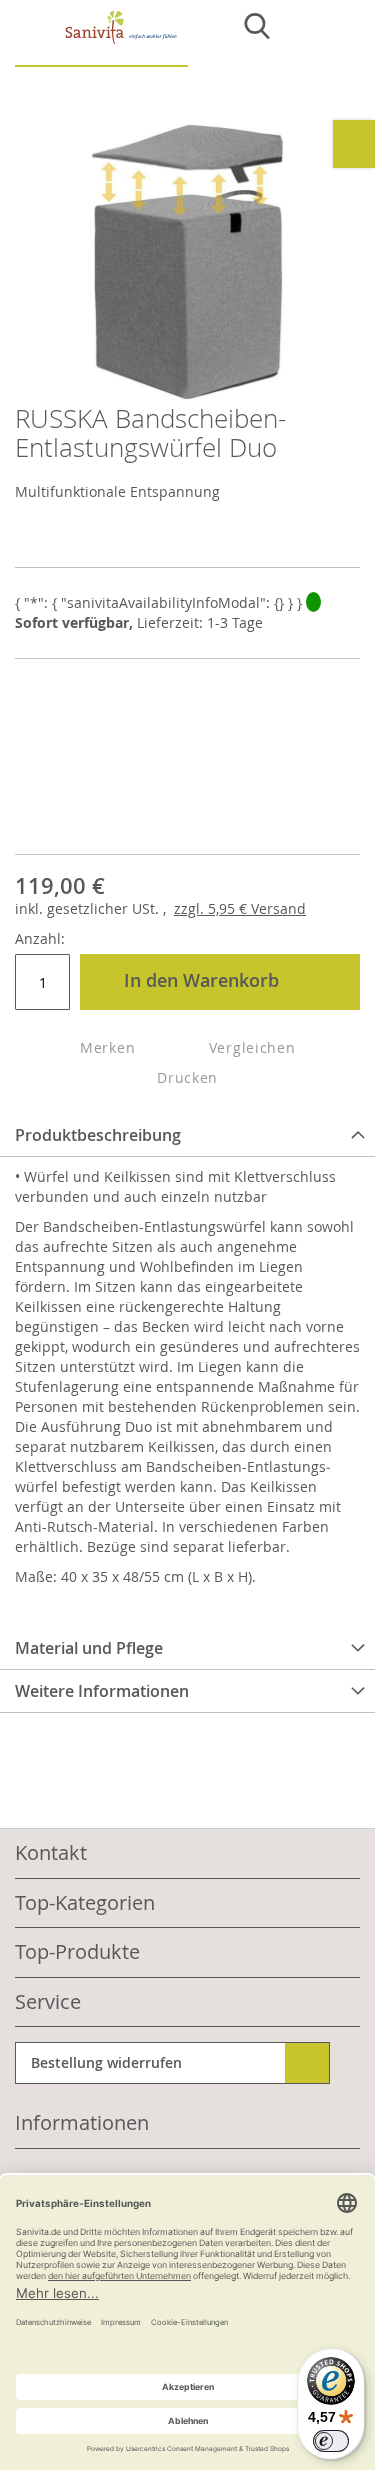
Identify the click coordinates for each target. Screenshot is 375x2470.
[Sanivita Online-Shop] (101, 38)
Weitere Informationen (102, 1691)
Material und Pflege (89, 1648)
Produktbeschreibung (98, 1135)
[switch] (331, 2441)
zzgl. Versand (240, 908)
